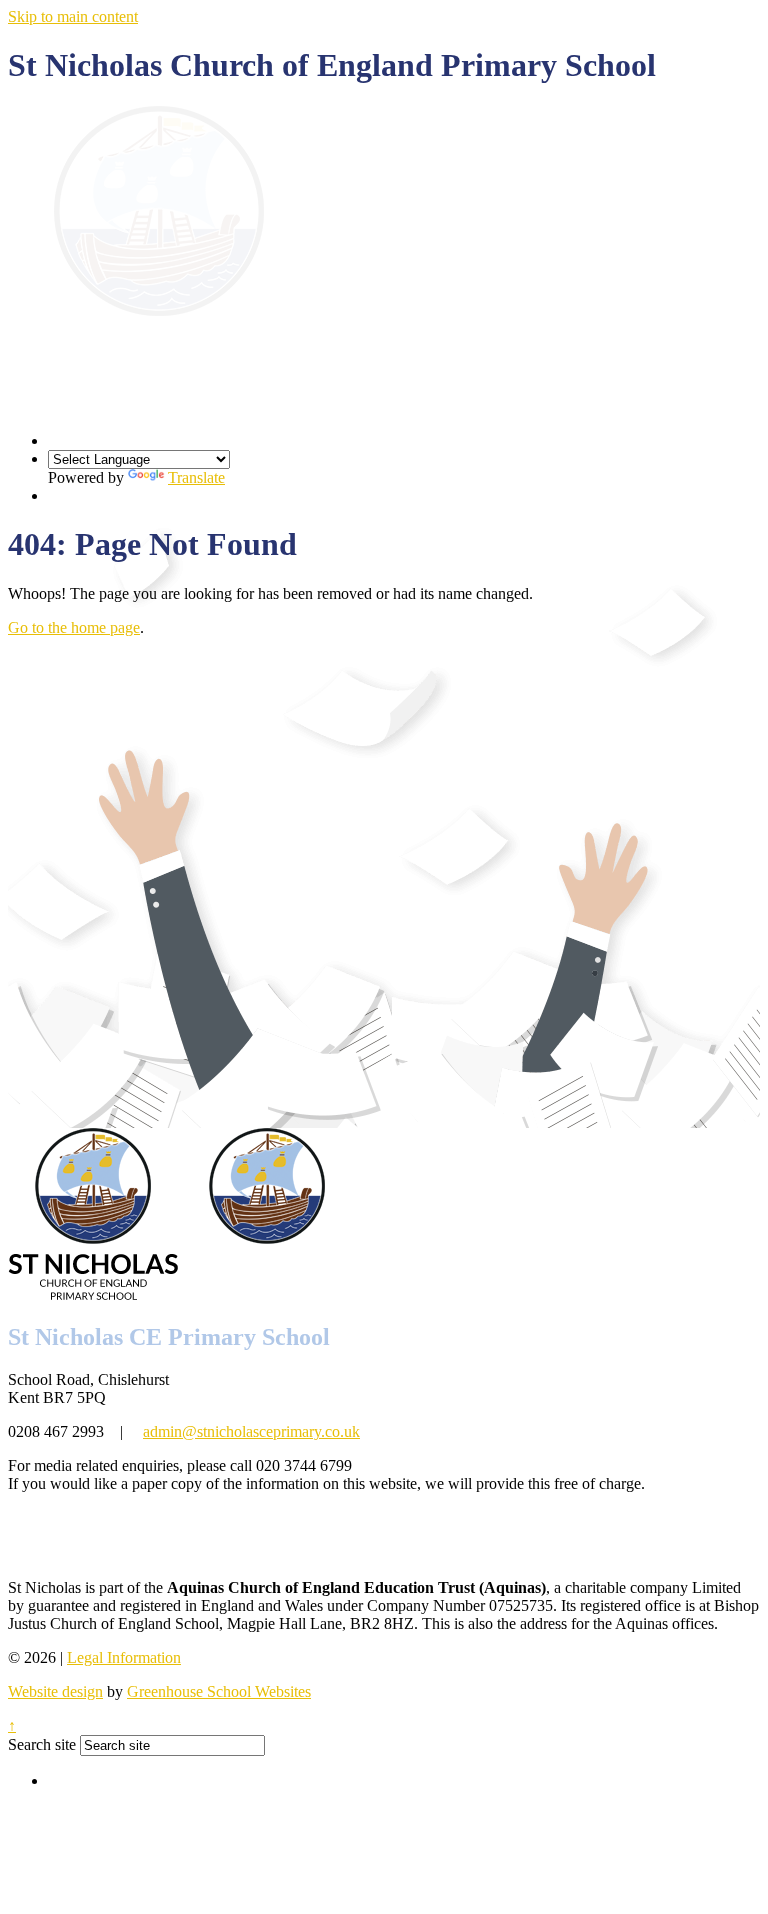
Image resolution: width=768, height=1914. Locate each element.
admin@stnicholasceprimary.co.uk (251, 1431)
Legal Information (124, 1657)
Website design (55, 1691)
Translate (196, 477)
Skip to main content (73, 16)
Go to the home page (74, 627)
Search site (42, 1744)
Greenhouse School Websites (219, 1691)
